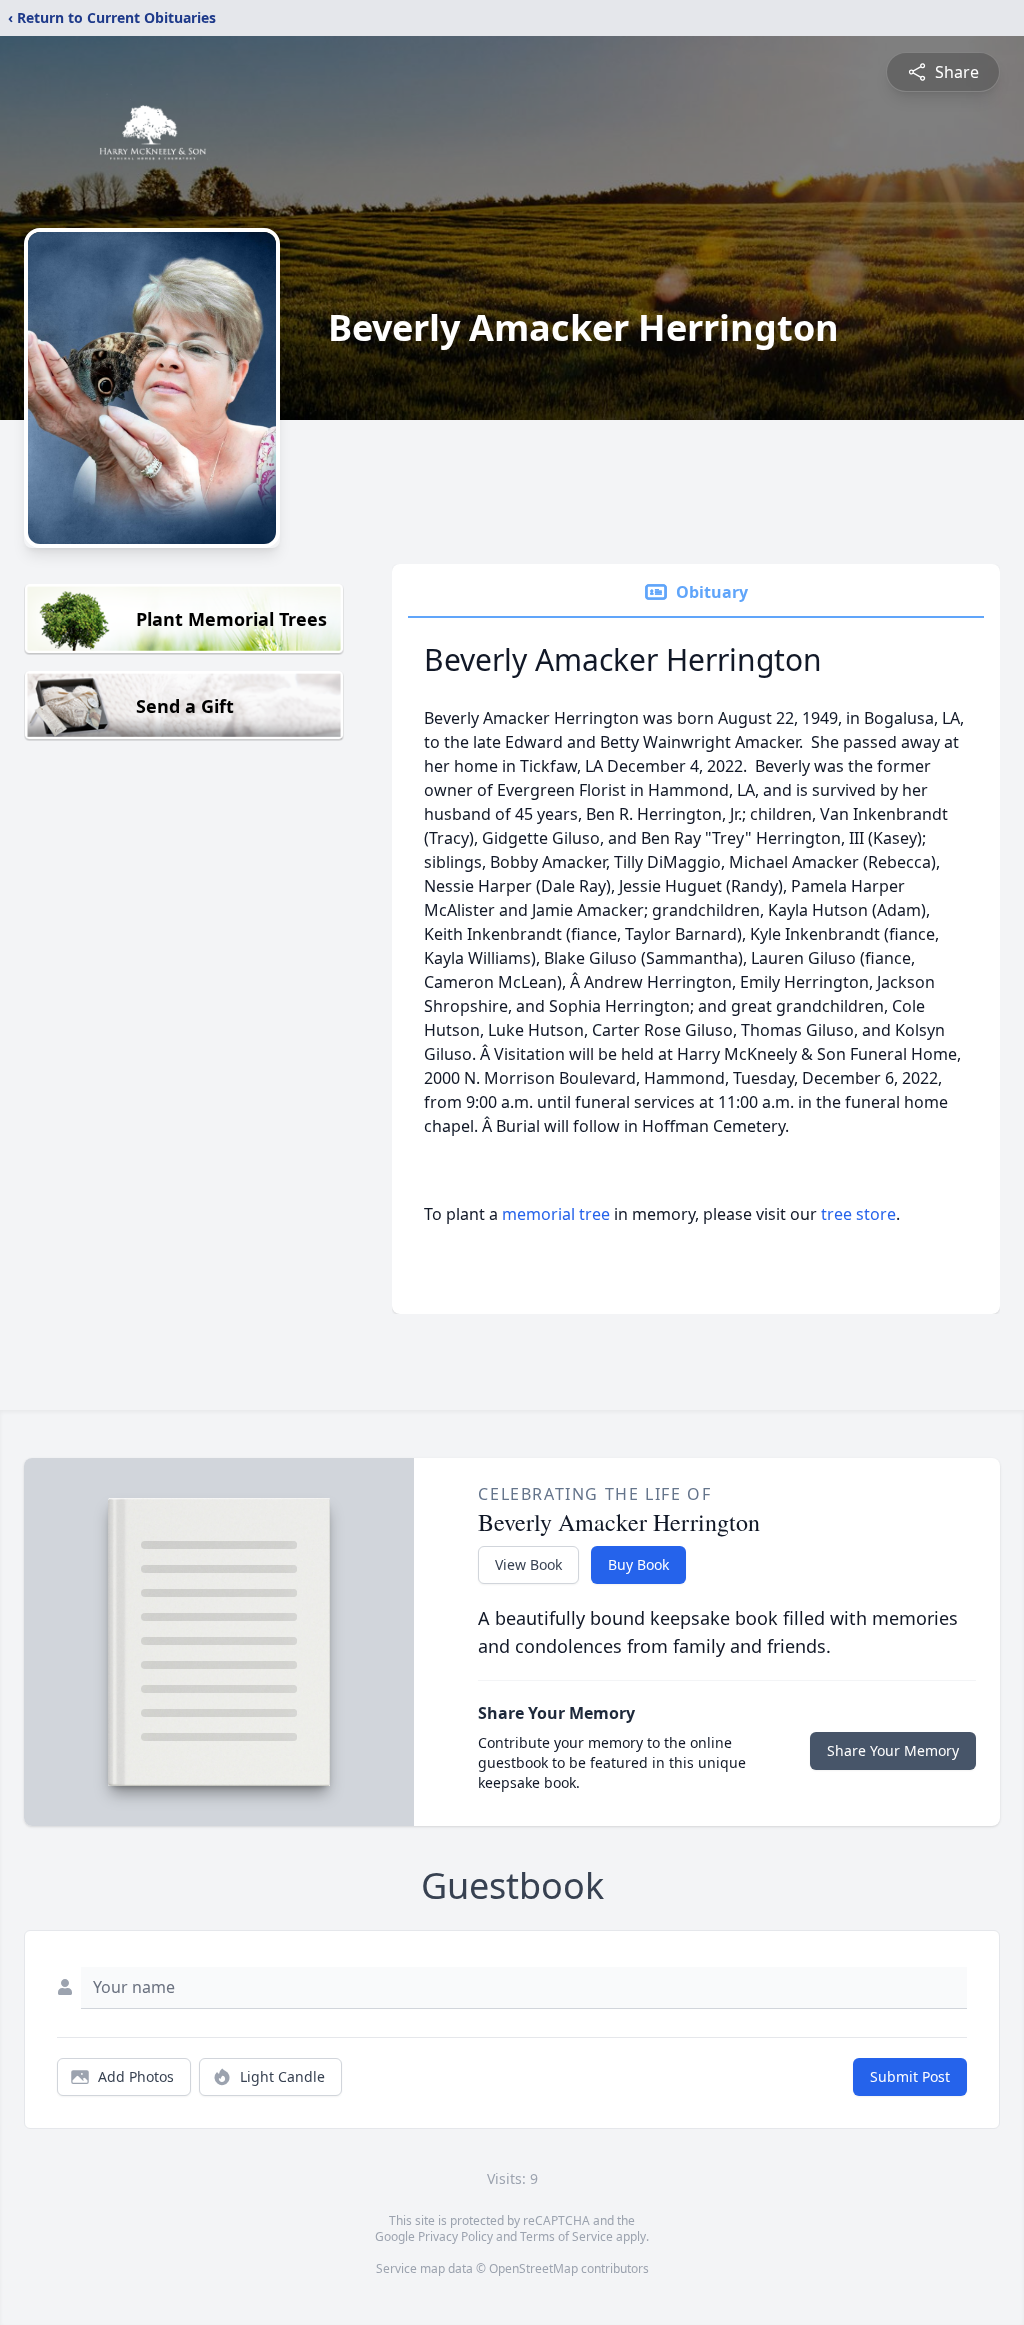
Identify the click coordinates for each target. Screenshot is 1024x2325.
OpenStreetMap (533, 2268)
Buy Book (638, 1564)
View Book (528, 1564)
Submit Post (910, 2076)
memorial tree (556, 1214)
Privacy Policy (455, 2236)
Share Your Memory (893, 1750)
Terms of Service (566, 2236)
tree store (858, 1214)
